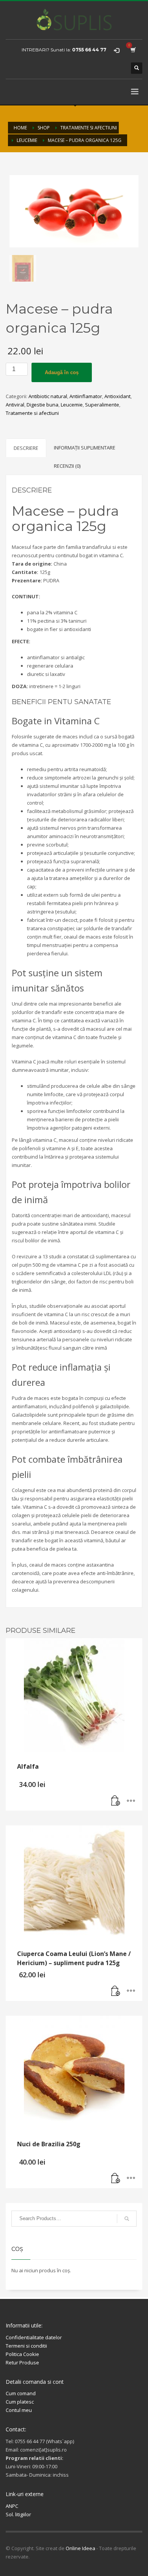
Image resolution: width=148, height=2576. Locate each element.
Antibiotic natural (48, 396)
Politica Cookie (22, 2354)
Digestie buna (43, 405)
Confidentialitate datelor (34, 2337)
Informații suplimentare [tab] (85, 448)
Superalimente (102, 405)
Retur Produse (22, 2362)
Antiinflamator (86, 396)
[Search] (127, 2219)
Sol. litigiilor (18, 2514)
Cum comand (21, 2393)
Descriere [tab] (26, 448)
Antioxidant (117, 396)
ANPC (12, 2506)
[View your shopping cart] (133, 50)
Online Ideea (80, 2548)
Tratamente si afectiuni (32, 413)
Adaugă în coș (62, 372)
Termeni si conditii (26, 2346)
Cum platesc (20, 2402)
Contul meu (19, 2410)
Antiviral (15, 405)
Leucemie (72, 405)
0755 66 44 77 (89, 50)
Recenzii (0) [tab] (67, 466)
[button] (116, 1801)
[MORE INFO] (131, 1801)
